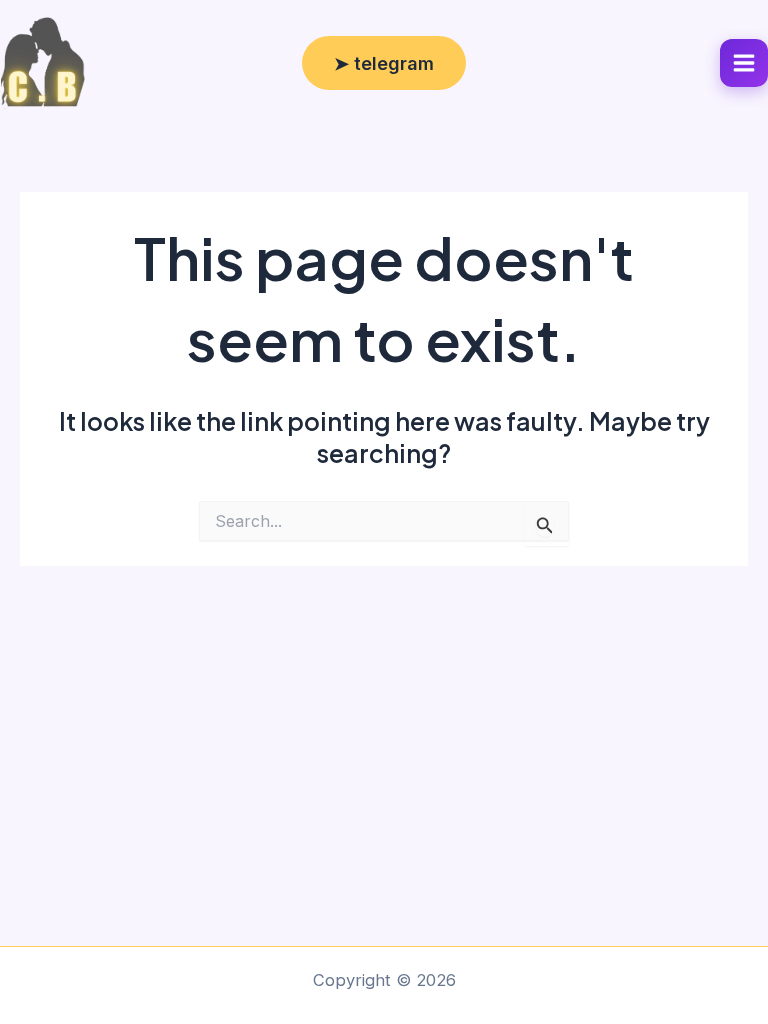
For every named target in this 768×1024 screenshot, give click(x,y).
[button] (384, 63)
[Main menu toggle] (744, 63)
